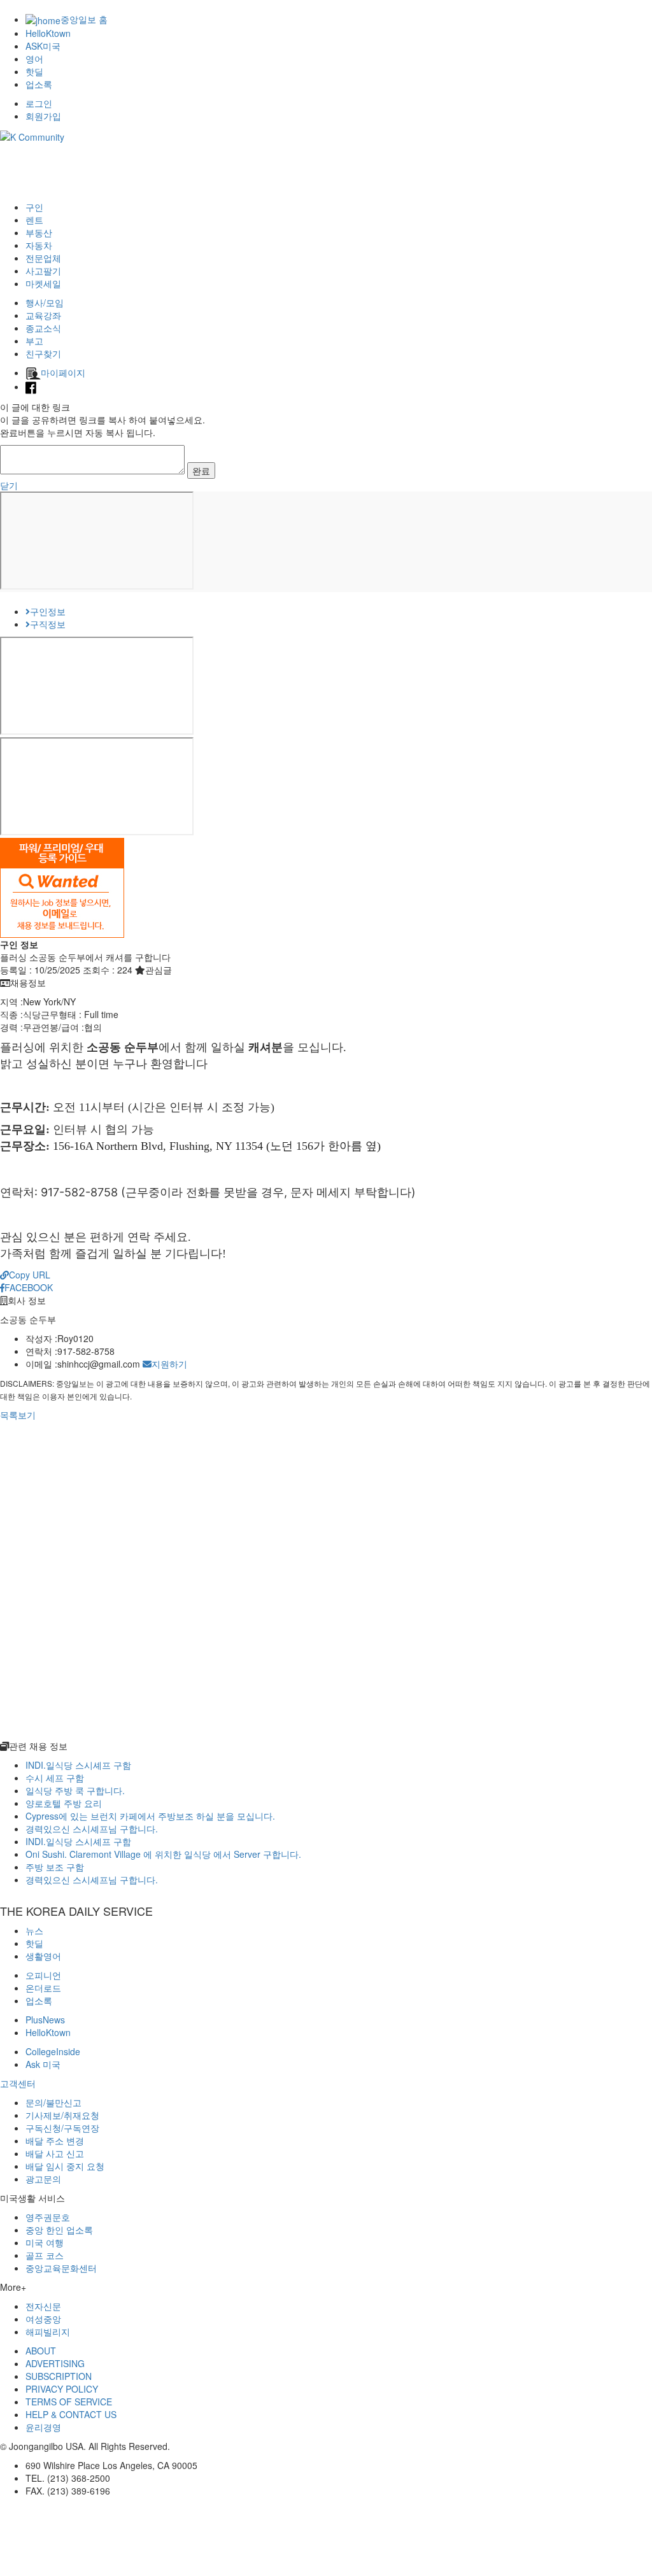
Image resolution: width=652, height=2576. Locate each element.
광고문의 (43, 2179)
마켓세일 (43, 283)
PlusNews (45, 2020)
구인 (34, 207)
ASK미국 (43, 46)
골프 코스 (45, 2255)
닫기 (9, 485)
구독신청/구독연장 (62, 2128)
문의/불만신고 (53, 2102)
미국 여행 (45, 2242)
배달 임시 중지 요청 (65, 2166)
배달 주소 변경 (55, 2141)
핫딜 (34, 71)
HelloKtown (48, 33)
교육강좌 (43, 315)
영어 (34, 59)
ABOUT (41, 2351)
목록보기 (18, 1415)
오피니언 (43, 1975)
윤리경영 (43, 2427)
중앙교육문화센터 (61, 2268)
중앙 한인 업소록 (59, 2230)
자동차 (39, 245)
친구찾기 (43, 353)
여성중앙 (43, 2319)
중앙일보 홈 (84, 19)
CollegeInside (53, 2051)
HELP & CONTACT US (71, 2414)
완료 (201, 471)
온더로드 (43, 1988)
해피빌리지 (48, 2332)
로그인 (39, 103)
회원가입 (43, 116)
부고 (34, 341)
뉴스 (34, 1930)
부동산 (39, 232)
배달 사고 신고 (55, 2153)
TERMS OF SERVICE (69, 2402)
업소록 (39, 84)
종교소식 (43, 328)
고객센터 (18, 2083)
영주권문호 (48, 2217)
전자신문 (43, 2306)
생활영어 (43, 1956)
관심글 (159, 970)
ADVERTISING (55, 2363)
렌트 (34, 220)
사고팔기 (43, 271)
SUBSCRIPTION (59, 2376)
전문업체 (43, 258)
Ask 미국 (43, 2064)
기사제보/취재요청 (62, 2115)
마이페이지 (63, 372)
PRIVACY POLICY (62, 2389)
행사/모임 (45, 302)
